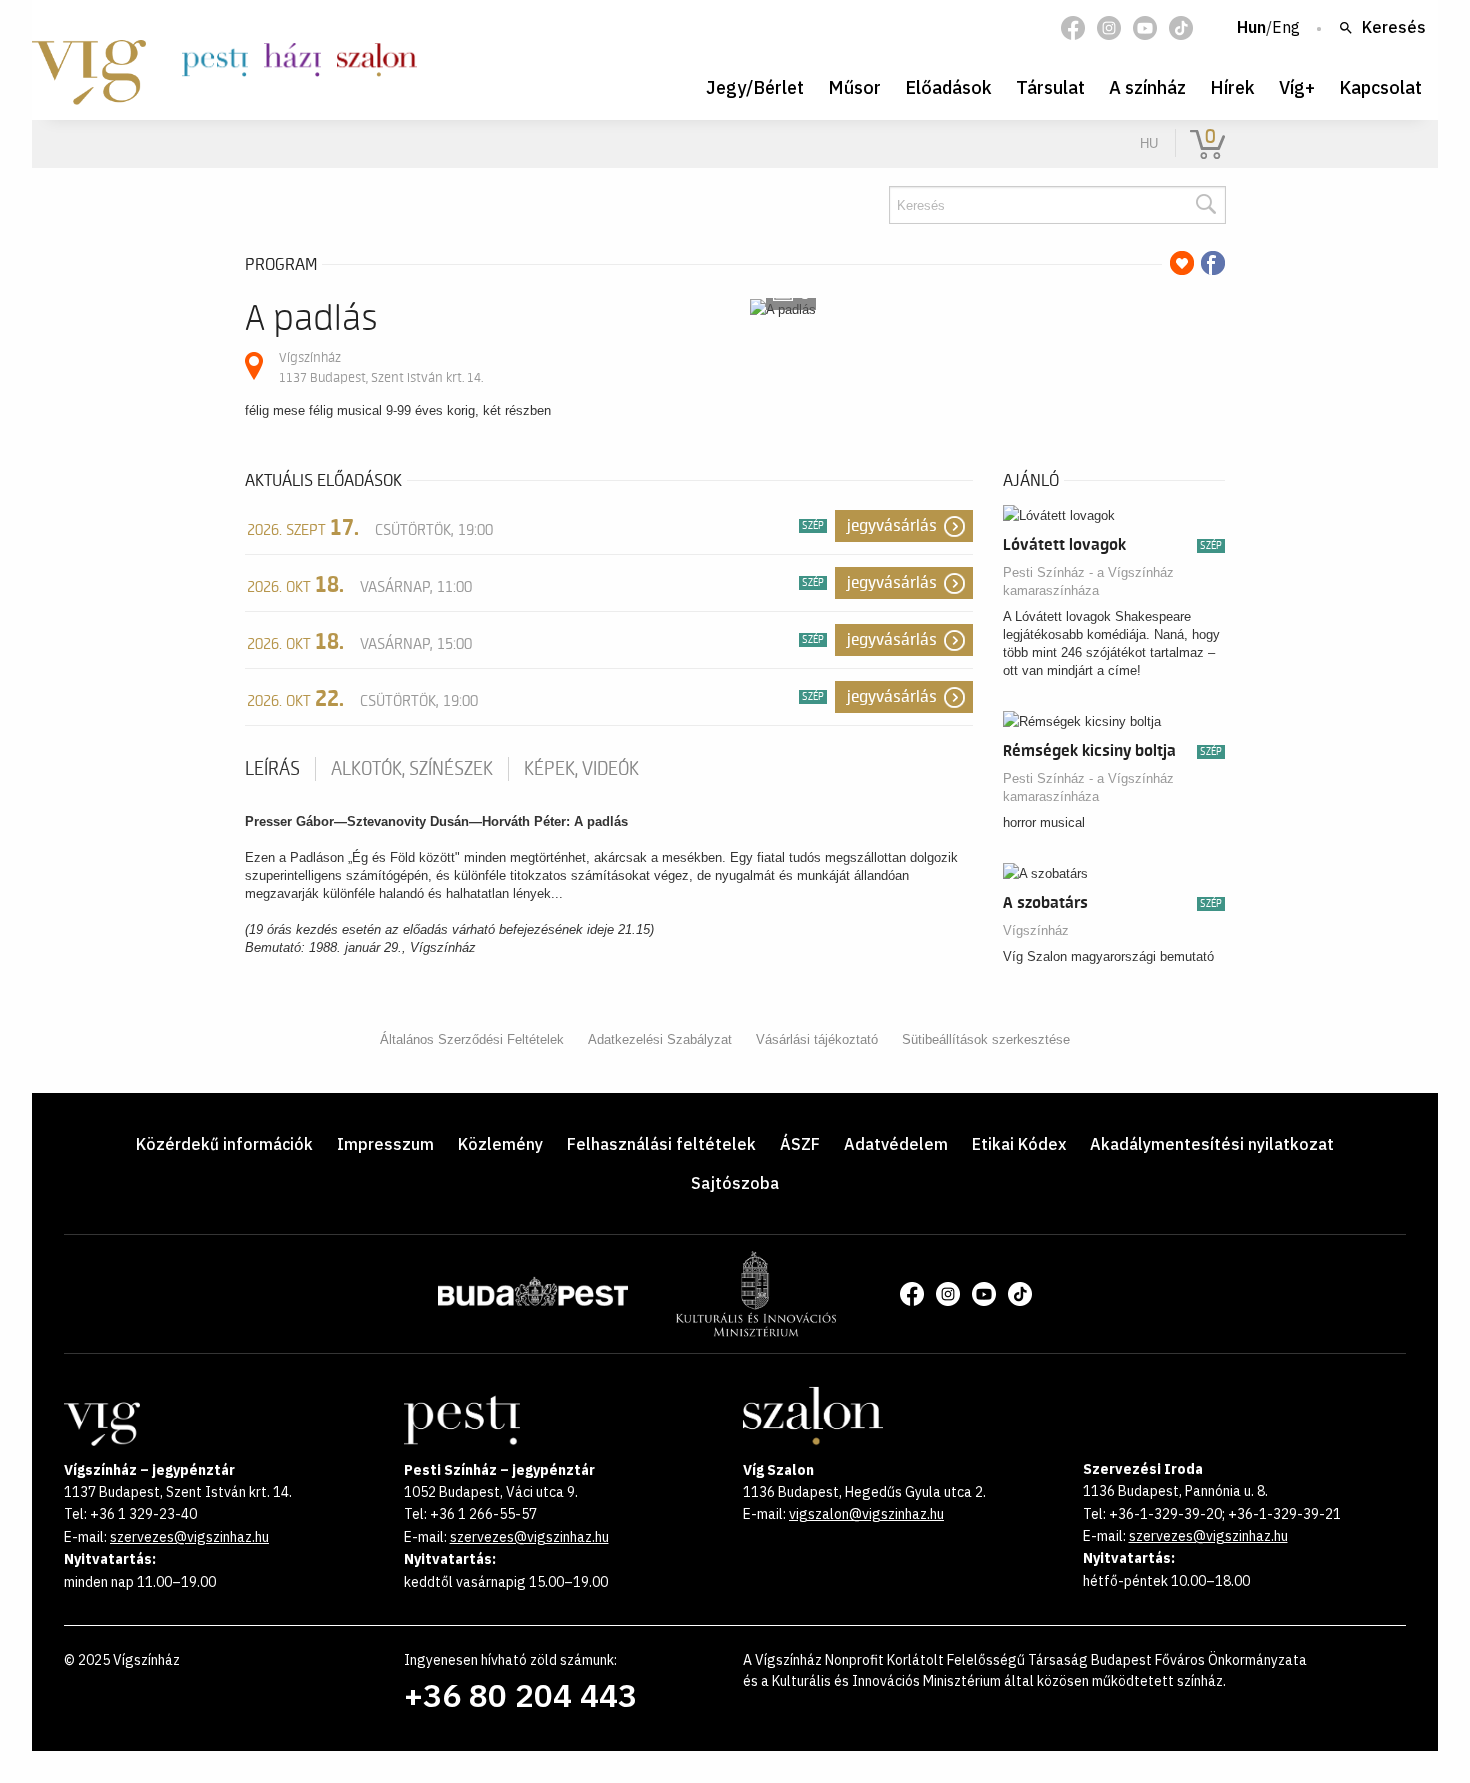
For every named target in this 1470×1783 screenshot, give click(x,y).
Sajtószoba (735, 1183)
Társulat (1050, 87)
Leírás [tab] (272, 769)
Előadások (948, 87)
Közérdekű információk (224, 1144)
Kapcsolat (1380, 87)
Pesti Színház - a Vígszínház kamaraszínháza (1088, 581)
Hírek (1232, 87)
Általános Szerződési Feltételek (472, 1039)
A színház (1147, 87)
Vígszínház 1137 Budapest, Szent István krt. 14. (381, 367)
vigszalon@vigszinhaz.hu (866, 1514)
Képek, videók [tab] (581, 769)
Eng (1286, 28)
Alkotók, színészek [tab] (412, 769)
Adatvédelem (896, 1144)
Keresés (1394, 28)
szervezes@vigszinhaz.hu (189, 1537)
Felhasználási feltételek (661, 1144)
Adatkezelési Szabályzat (660, 1039)
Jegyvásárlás (892, 526)
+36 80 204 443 (520, 1695)
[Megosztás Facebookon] (1213, 263)
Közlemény (500, 1144)
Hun (1251, 28)
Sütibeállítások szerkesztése (986, 1039)
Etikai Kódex (1019, 1144)
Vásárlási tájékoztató (817, 1039)
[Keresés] (1205, 205)
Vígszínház (1036, 930)
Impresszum (385, 1144)
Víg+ (1297, 87)
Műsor (854, 87)
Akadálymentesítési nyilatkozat (1212, 1144)
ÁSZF (800, 1144)
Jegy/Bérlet (755, 87)
